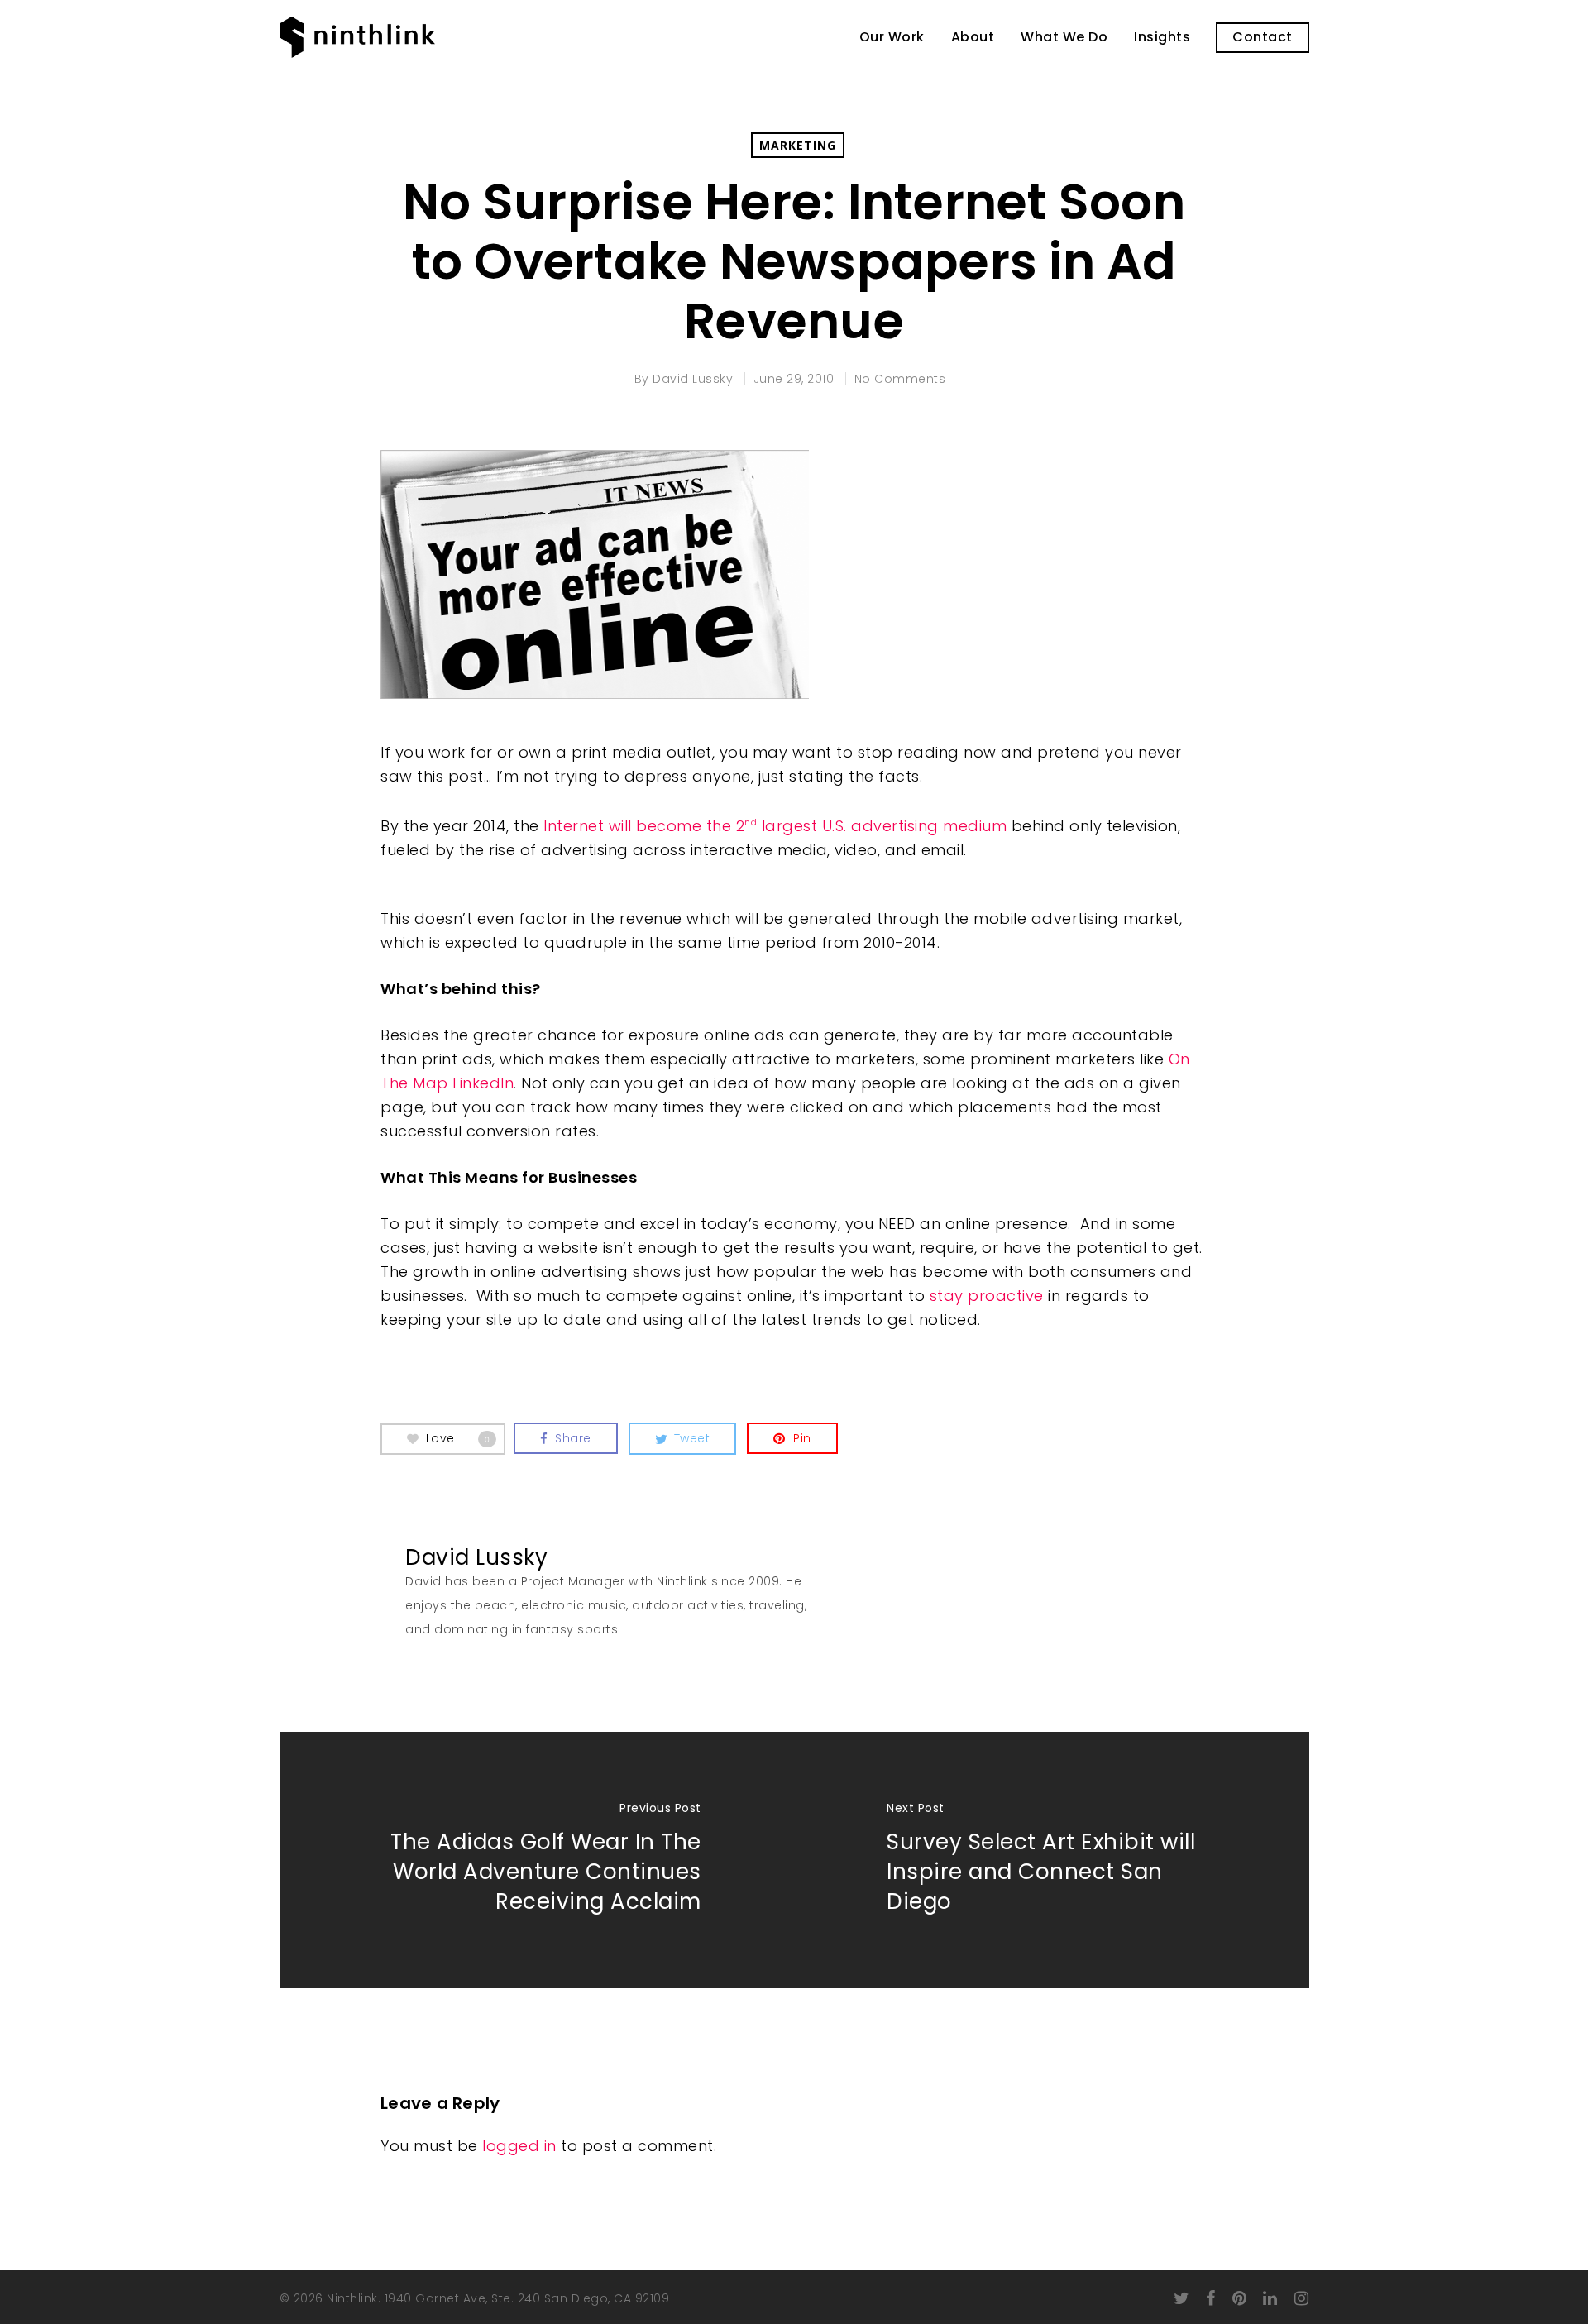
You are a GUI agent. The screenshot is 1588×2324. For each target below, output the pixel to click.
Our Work (892, 37)
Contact (1263, 37)
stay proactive (987, 1296)
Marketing (798, 145)
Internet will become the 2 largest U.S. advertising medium (775, 826)
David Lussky (693, 379)
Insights (1162, 37)
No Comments (900, 379)
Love (458, 1437)
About (973, 37)
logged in (519, 2146)
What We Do (1064, 37)
